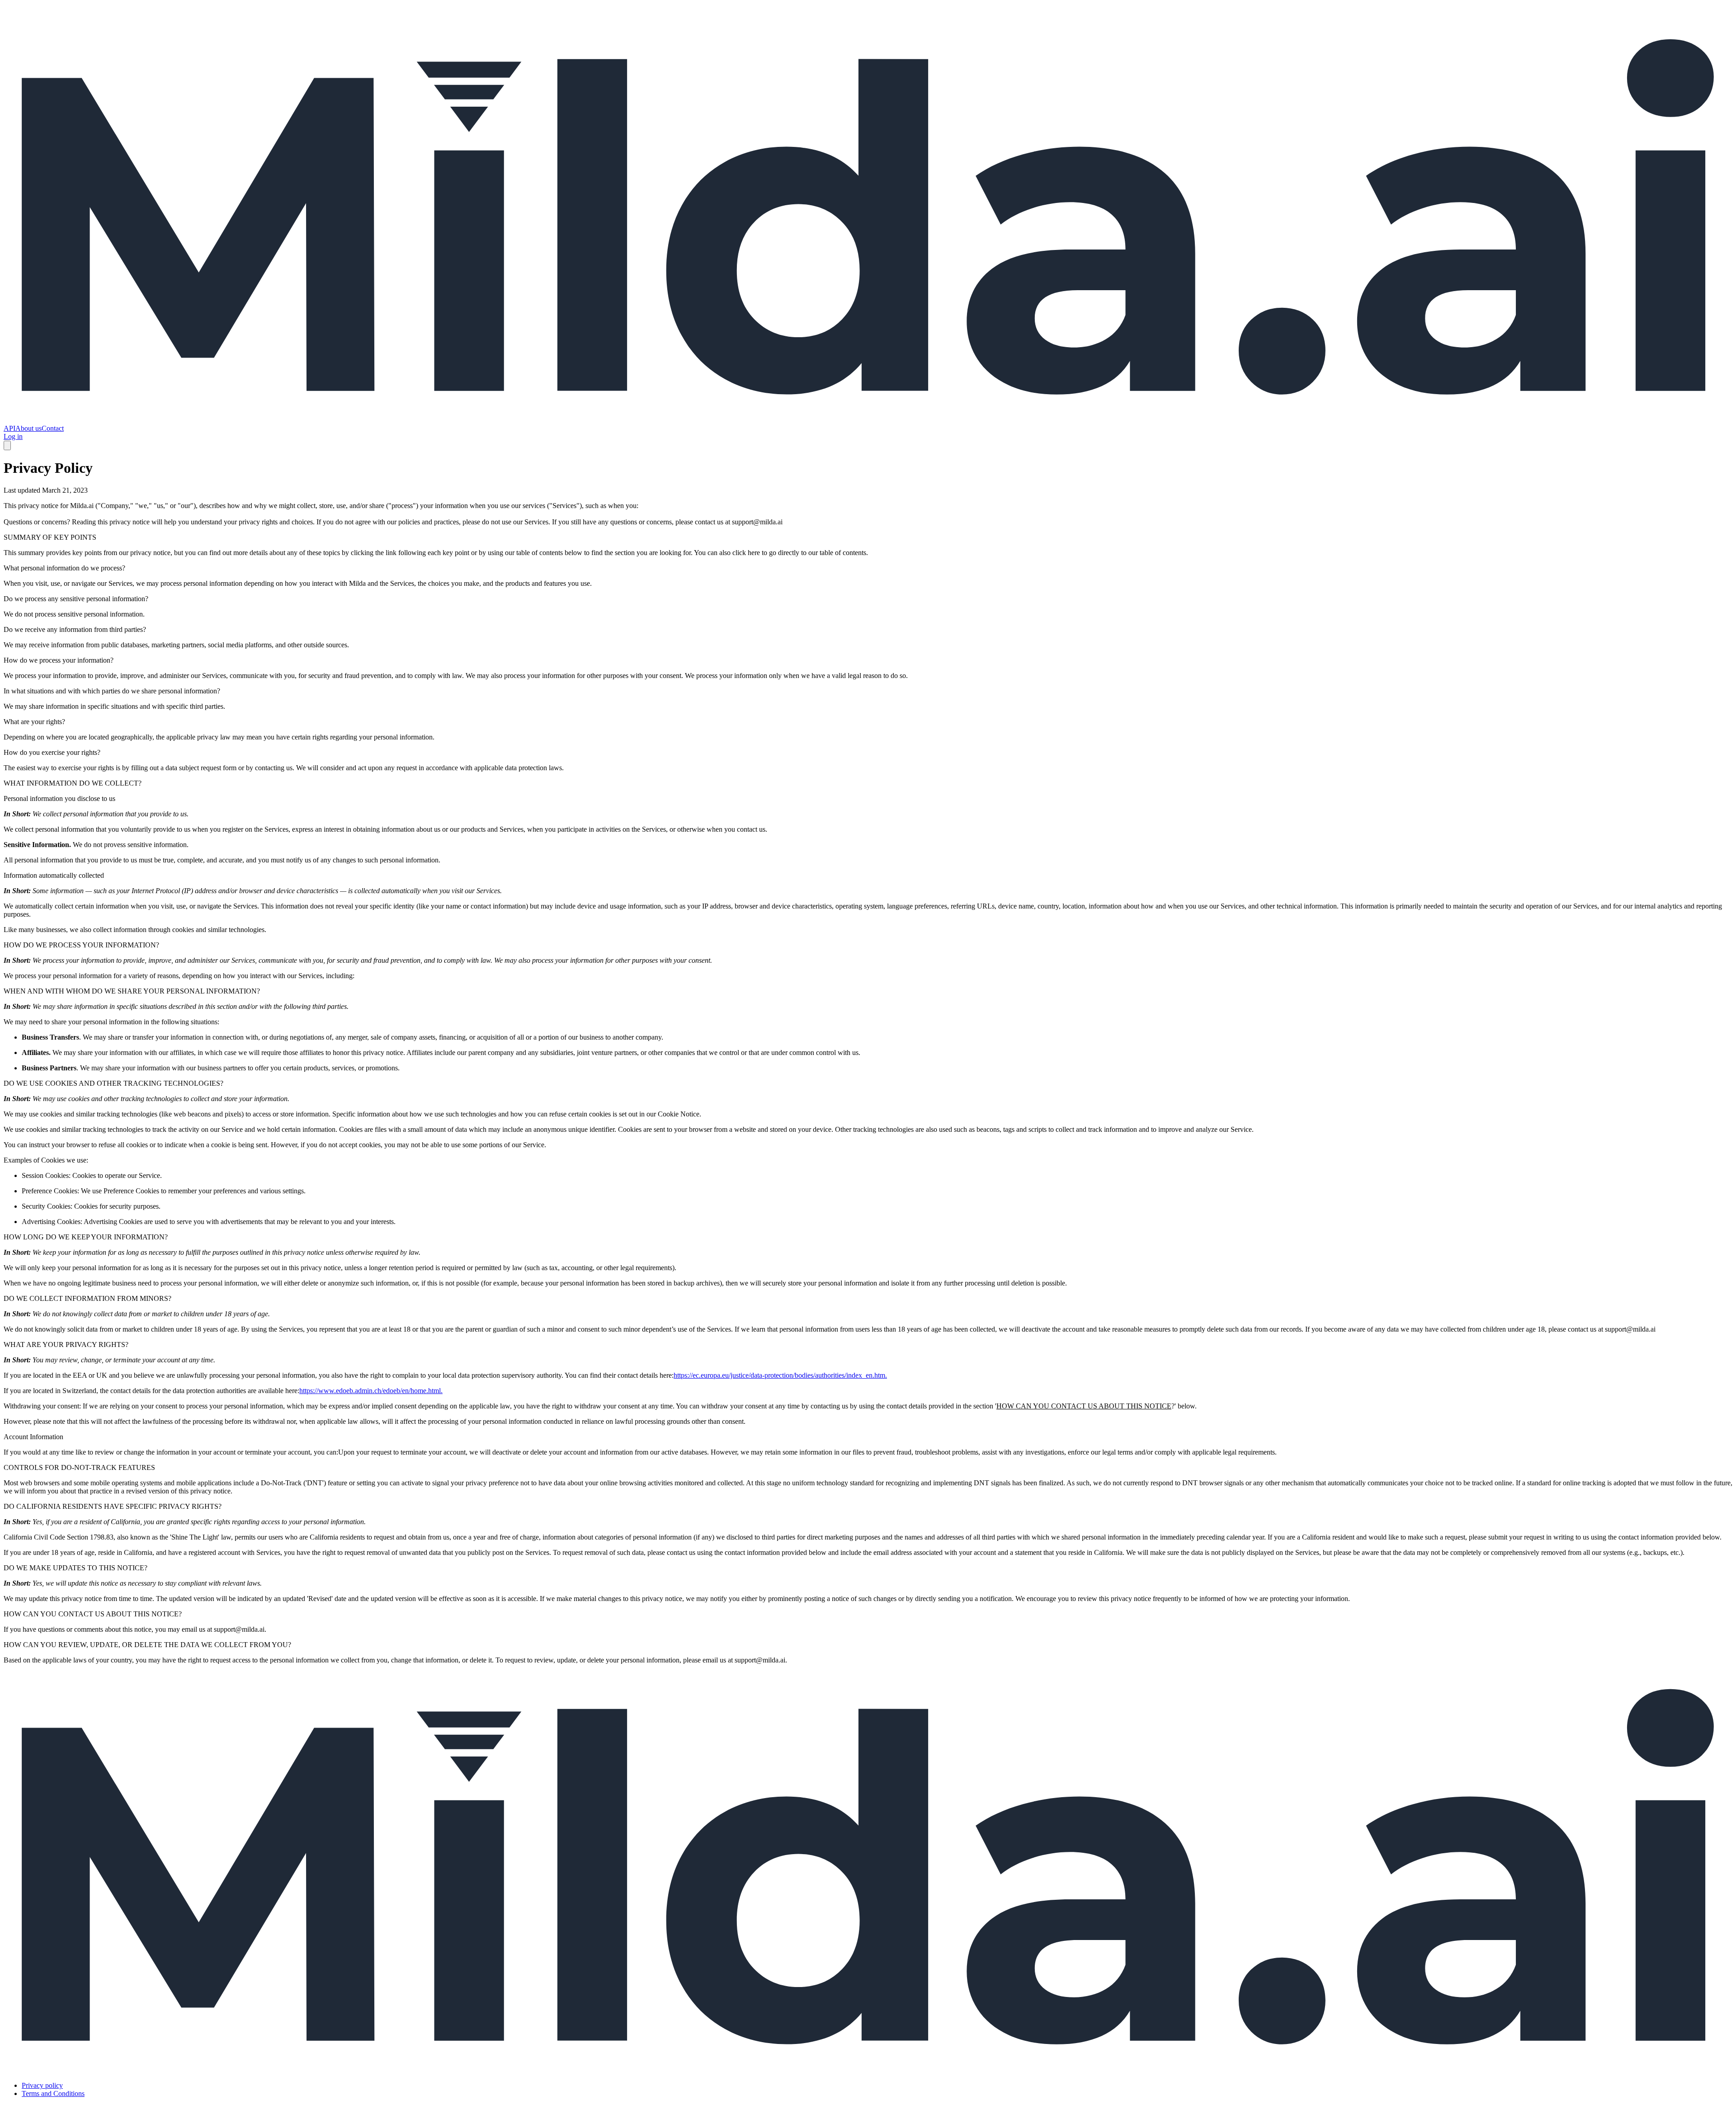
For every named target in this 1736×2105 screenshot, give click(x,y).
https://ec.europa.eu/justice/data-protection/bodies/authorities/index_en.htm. (780, 1375)
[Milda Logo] (868, 420)
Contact (53, 428)
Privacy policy (42, 2085)
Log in (13, 436)
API (9, 428)
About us (28, 428)
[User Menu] (7, 445)
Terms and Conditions (53, 2093)
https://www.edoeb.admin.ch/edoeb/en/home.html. (371, 1391)
